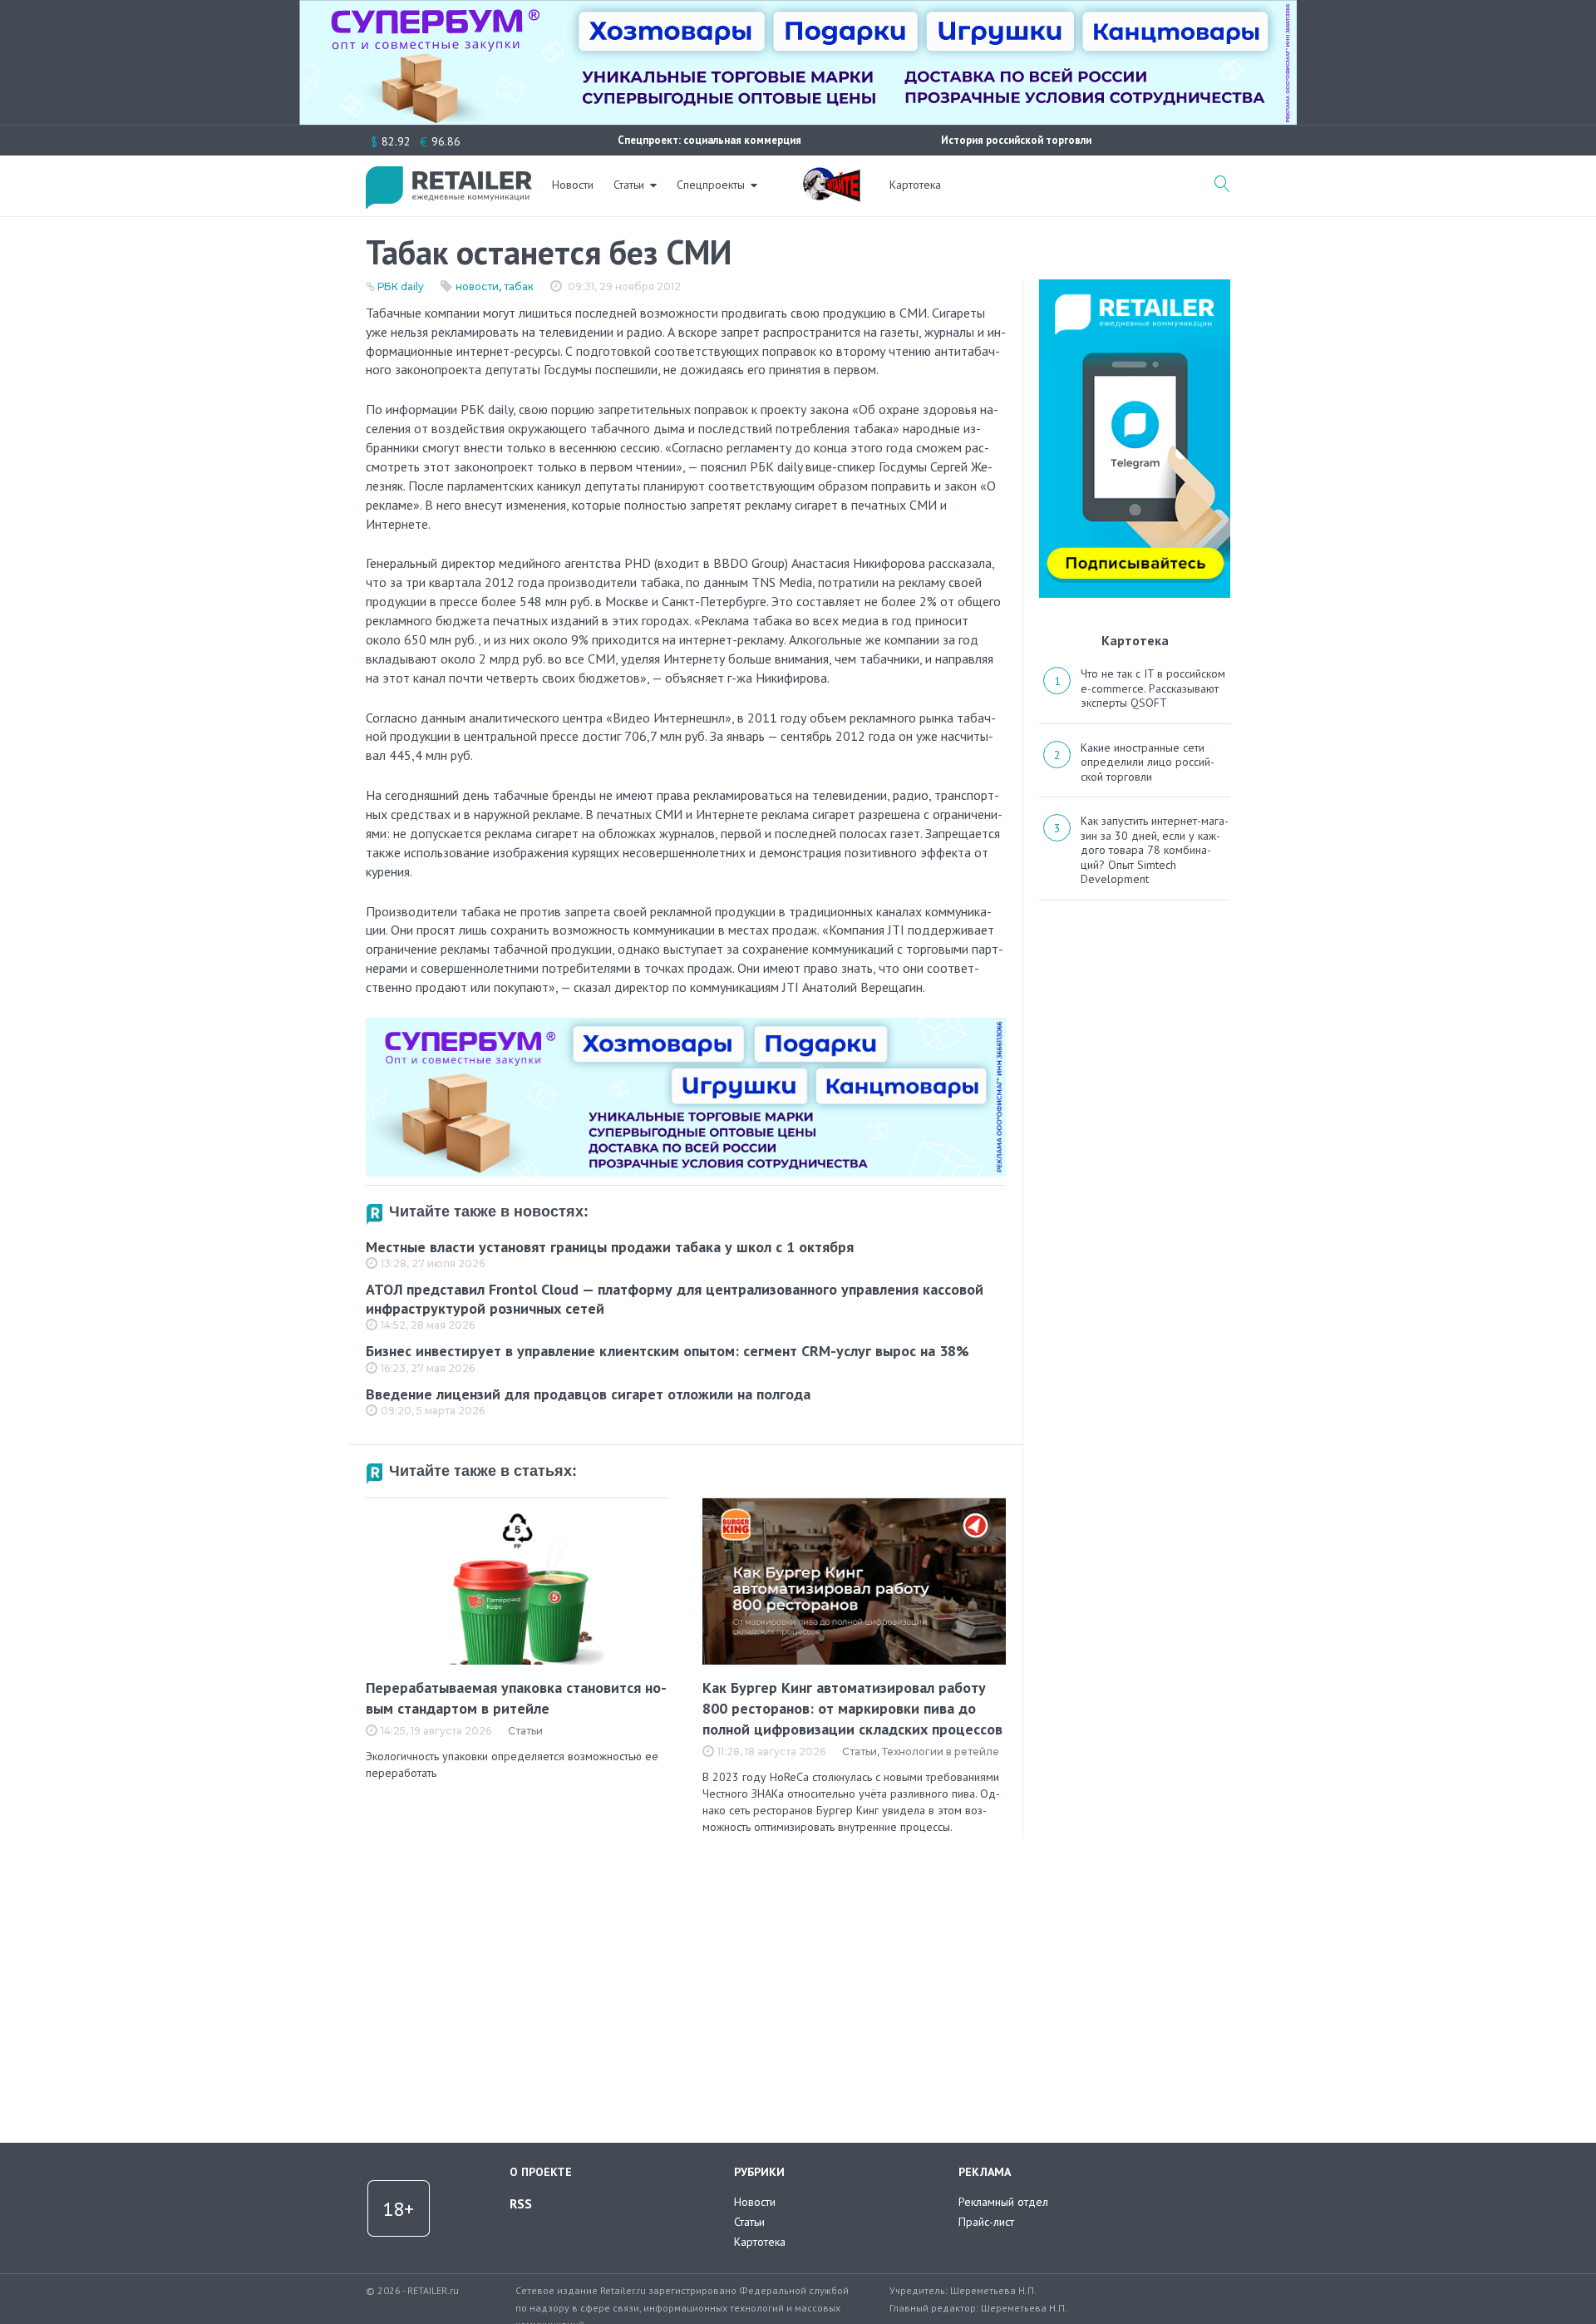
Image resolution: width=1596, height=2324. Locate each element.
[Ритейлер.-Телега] (1135, 285)
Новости (573, 185)
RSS (521, 2203)
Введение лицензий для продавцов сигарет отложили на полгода (588, 1394)
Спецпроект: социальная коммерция (709, 140)
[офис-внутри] (686, 1024)
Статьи (629, 185)
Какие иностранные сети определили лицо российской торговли (1148, 762)
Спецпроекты (711, 185)
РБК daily (401, 286)
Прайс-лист (986, 2222)
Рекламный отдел (1003, 2202)
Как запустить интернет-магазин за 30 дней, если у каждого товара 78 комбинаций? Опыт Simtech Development (1155, 850)
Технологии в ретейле (941, 1752)
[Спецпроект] (831, 175)
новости (477, 286)
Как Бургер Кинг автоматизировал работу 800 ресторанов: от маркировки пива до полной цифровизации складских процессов (852, 1708)
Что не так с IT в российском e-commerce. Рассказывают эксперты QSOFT (1153, 688)
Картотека (915, 185)
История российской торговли (1016, 140)
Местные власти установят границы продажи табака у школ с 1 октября (610, 1247)
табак (519, 286)
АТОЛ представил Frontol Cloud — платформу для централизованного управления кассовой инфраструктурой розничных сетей (675, 1299)
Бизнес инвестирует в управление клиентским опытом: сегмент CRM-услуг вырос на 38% (667, 1351)
